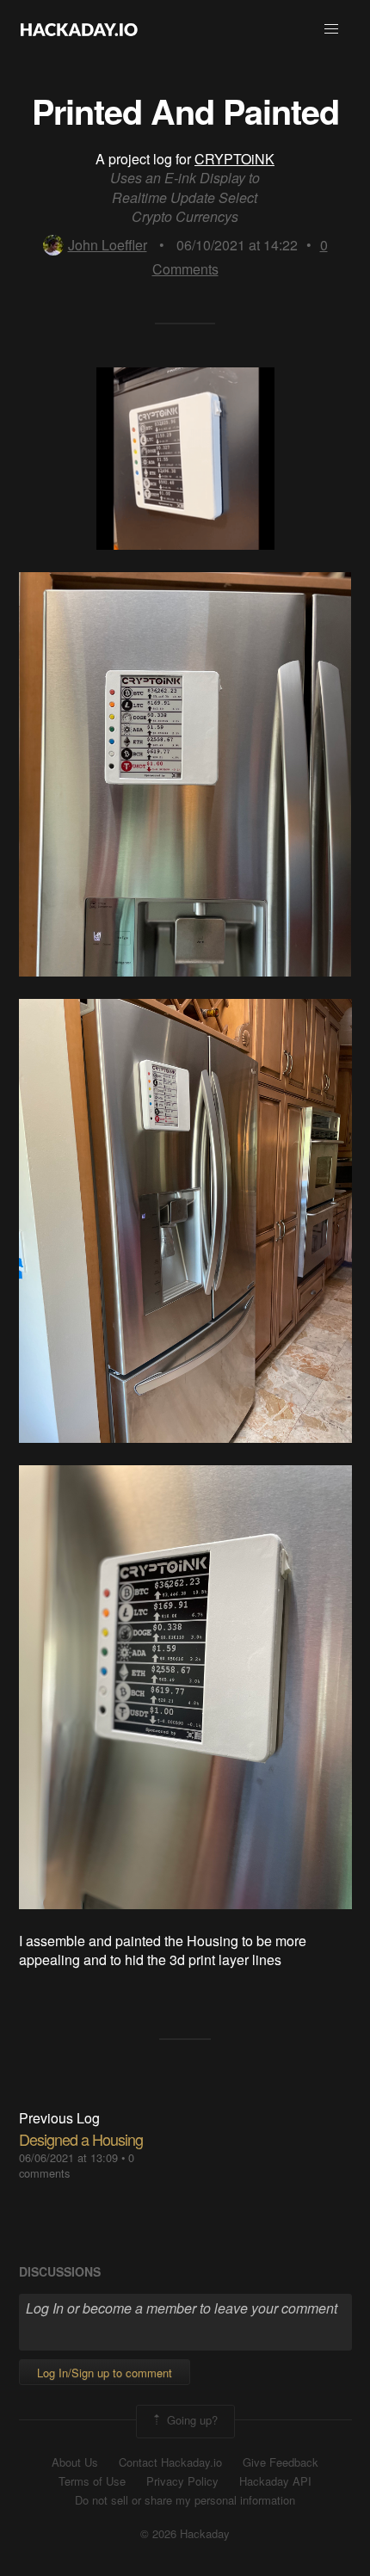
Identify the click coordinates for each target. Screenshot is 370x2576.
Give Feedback (281, 2462)
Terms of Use (92, 2481)
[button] (331, 29)
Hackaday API (275, 2481)
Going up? (191, 2420)
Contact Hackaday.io (170, 2462)
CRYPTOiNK (234, 159)
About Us (75, 2462)
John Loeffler (108, 245)
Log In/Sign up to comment (105, 2373)
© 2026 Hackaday (185, 2534)
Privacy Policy (182, 2481)
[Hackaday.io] (79, 29)
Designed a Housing (81, 2139)
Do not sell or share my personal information (185, 2500)
